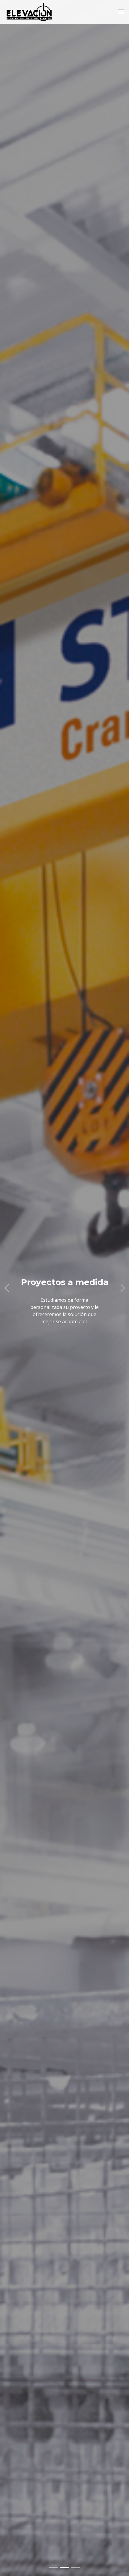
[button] (6, 1288)
